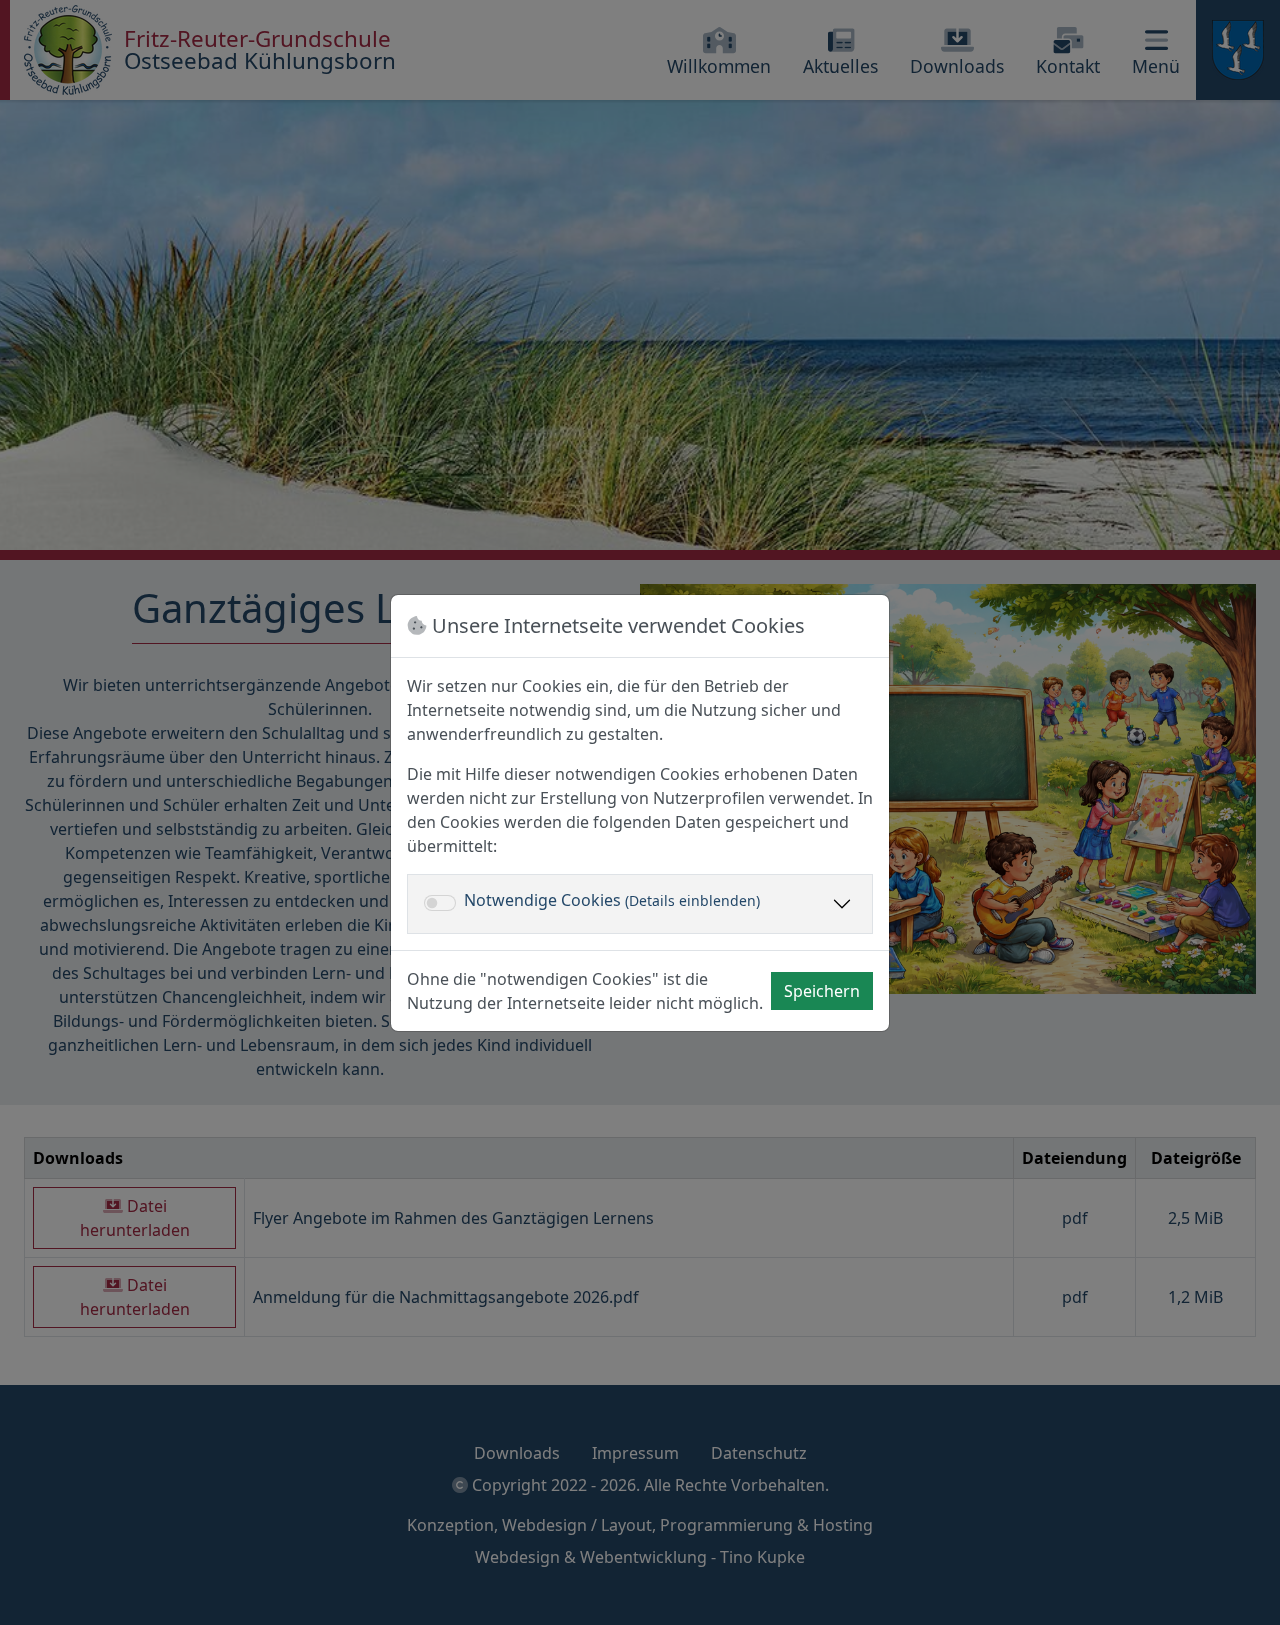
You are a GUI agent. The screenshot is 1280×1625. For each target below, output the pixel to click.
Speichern (822, 991)
